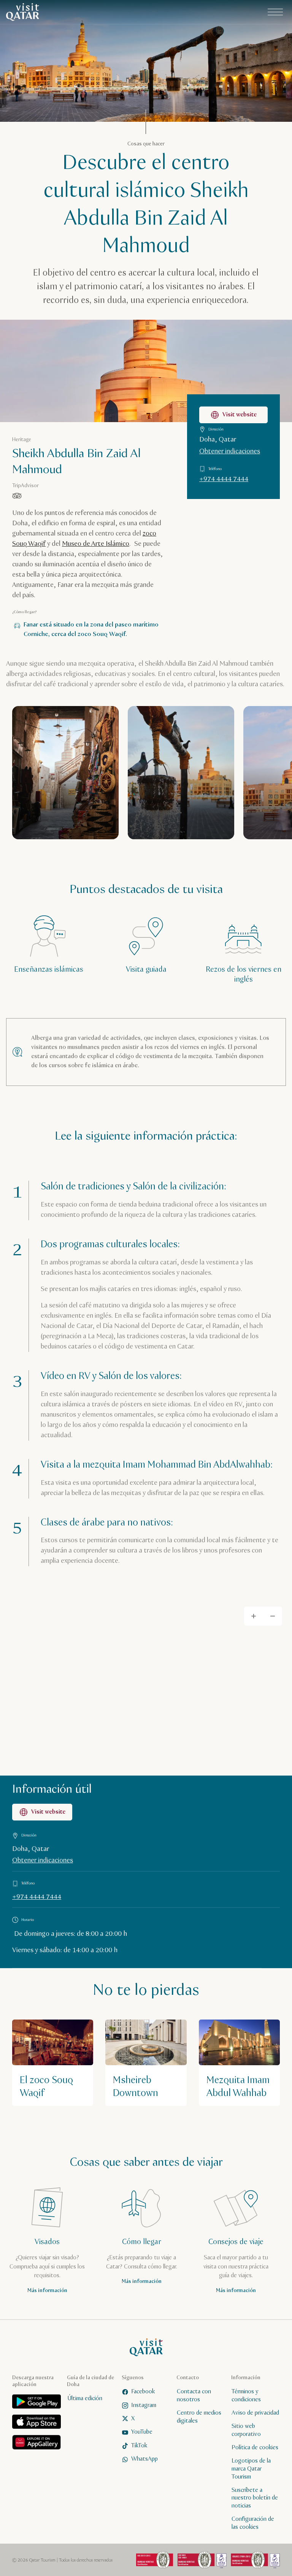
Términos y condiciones (246, 2396)
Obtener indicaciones (230, 451)
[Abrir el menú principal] (275, 12)
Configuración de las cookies (253, 2523)
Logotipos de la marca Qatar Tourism (251, 2469)
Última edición (85, 2398)
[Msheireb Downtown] (146, 2063)
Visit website (240, 415)
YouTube (142, 2432)
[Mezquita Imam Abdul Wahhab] (239, 2063)
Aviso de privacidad (255, 2413)
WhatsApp (144, 2459)
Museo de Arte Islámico (96, 544)
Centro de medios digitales (199, 2417)
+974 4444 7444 (224, 479)
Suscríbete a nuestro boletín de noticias (255, 2498)
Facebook (143, 2392)
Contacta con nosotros (194, 2396)
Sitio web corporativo (246, 2430)
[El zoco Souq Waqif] (53, 2063)
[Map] (146, 1686)
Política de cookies (255, 2447)
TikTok (139, 2445)
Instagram (144, 2405)
